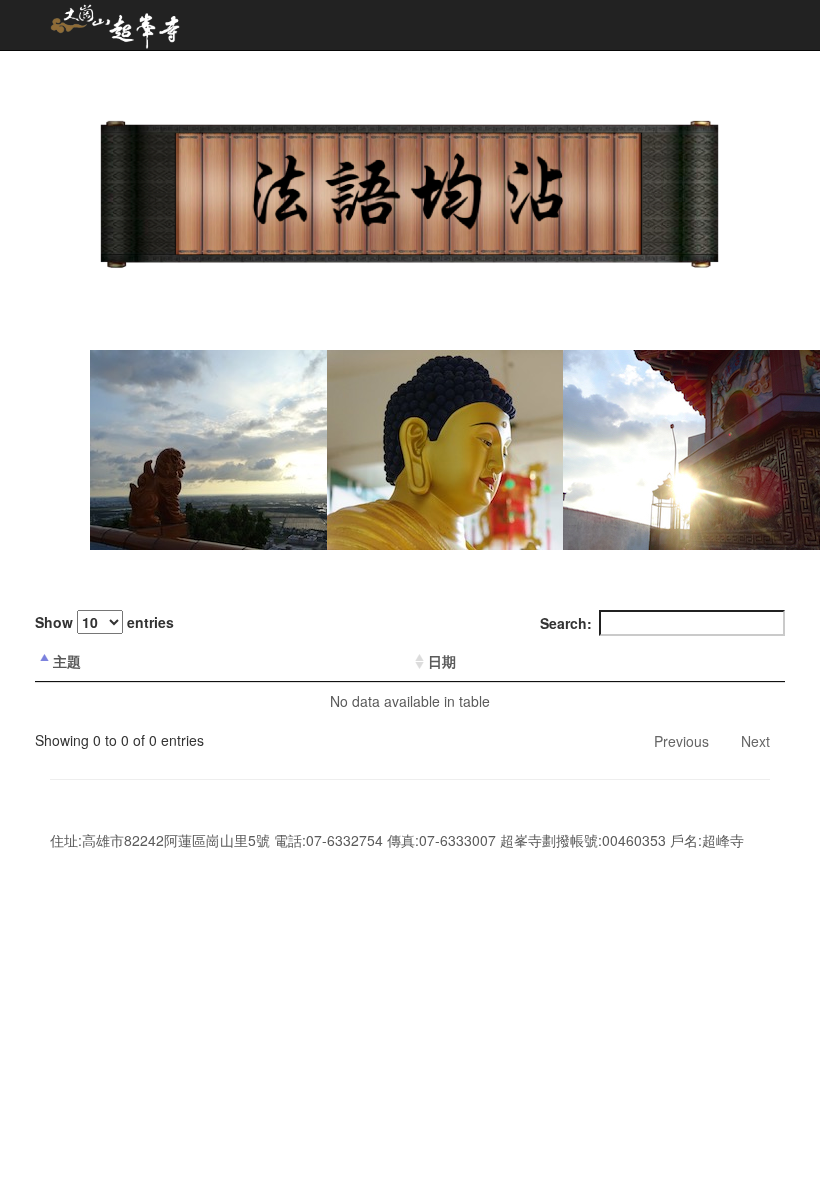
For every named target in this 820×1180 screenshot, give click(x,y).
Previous (681, 741)
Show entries (104, 622)
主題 (67, 661)
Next (755, 741)
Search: (566, 623)
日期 (442, 661)
